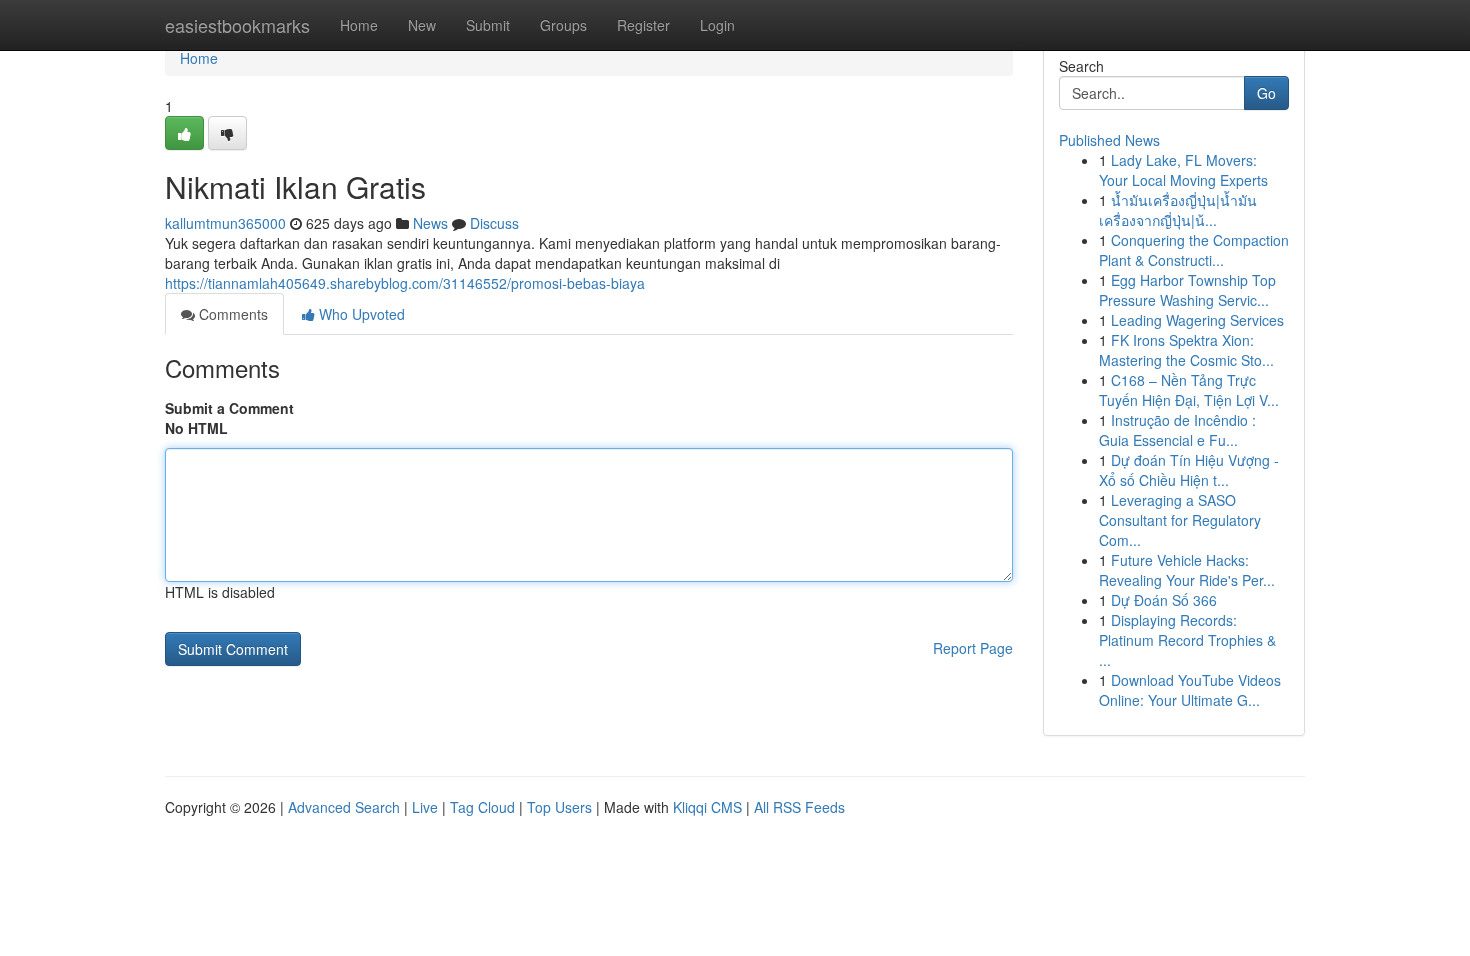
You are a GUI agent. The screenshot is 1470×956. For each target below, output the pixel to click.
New (422, 25)
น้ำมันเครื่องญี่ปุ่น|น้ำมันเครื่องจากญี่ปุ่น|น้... (1178, 210)
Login (717, 25)
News (430, 223)
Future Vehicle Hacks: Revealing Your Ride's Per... (1187, 570)
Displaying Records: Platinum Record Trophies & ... (1187, 640)
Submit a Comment (229, 408)
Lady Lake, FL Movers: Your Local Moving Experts (1183, 170)
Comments (231, 314)
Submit (488, 25)
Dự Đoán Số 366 (1164, 600)
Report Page (973, 648)
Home (359, 25)
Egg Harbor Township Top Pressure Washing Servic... (1187, 290)
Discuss (494, 223)
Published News (1109, 140)
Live (425, 807)
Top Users (559, 807)
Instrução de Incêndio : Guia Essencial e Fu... (1177, 430)
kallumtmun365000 (225, 223)
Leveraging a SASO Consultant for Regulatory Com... (1180, 520)
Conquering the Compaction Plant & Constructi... (1194, 250)
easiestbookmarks (237, 25)
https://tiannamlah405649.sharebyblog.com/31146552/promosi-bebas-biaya (405, 283)
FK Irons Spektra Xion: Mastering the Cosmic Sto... (1186, 350)
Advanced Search (344, 807)
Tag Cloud (482, 807)
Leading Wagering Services (1197, 320)
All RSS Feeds (799, 807)
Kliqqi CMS (707, 807)
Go (1266, 93)
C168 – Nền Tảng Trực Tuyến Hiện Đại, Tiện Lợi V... (1189, 390)
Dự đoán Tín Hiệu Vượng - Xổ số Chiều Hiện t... (1189, 470)
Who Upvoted (360, 314)
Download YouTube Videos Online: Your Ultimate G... (1190, 690)
